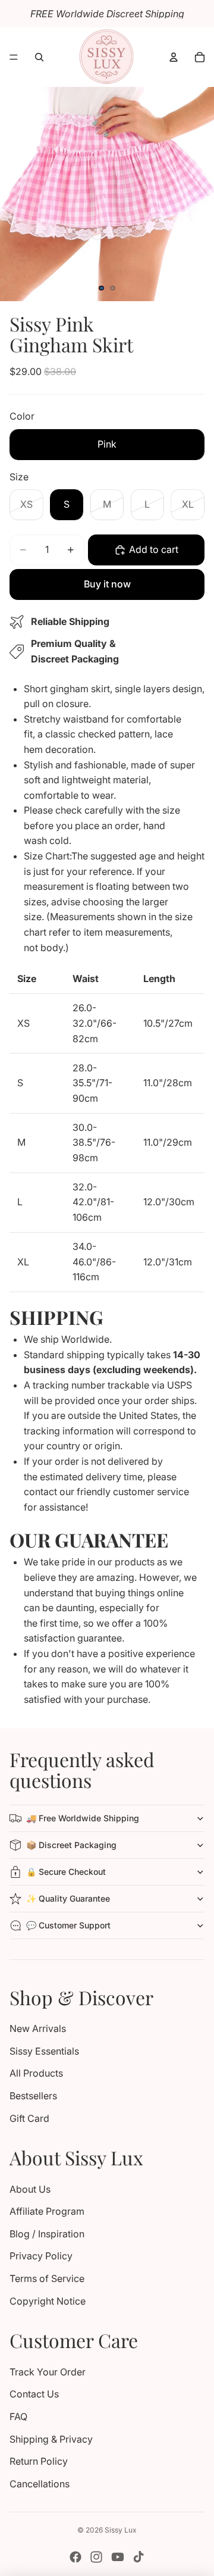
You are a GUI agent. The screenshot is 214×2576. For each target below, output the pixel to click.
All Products (36, 2073)
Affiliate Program (47, 2211)
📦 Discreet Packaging (71, 1845)
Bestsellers (33, 2096)
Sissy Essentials (44, 2051)
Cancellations (40, 2484)
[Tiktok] (139, 2557)
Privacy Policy (41, 2256)
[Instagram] (96, 2557)
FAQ (18, 2416)
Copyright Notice (48, 2301)
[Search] (39, 57)
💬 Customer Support (68, 1925)
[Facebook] (75, 2557)
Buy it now (107, 584)
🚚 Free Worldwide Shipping (83, 1818)
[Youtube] (118, 2557)
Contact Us (34, 2394)
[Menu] (14, 57)
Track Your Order (48, 2372)
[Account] (174, 57)
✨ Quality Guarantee (68, 1898)
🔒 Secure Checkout (66, 1872)
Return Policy (39, 2461)
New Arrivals (38, 2028)
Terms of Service (47, 2278)
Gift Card (29, 2118)
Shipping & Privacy (51, 2439)
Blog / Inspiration (47, 2234)
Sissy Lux (121, 2530)
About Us (30, 2189)
